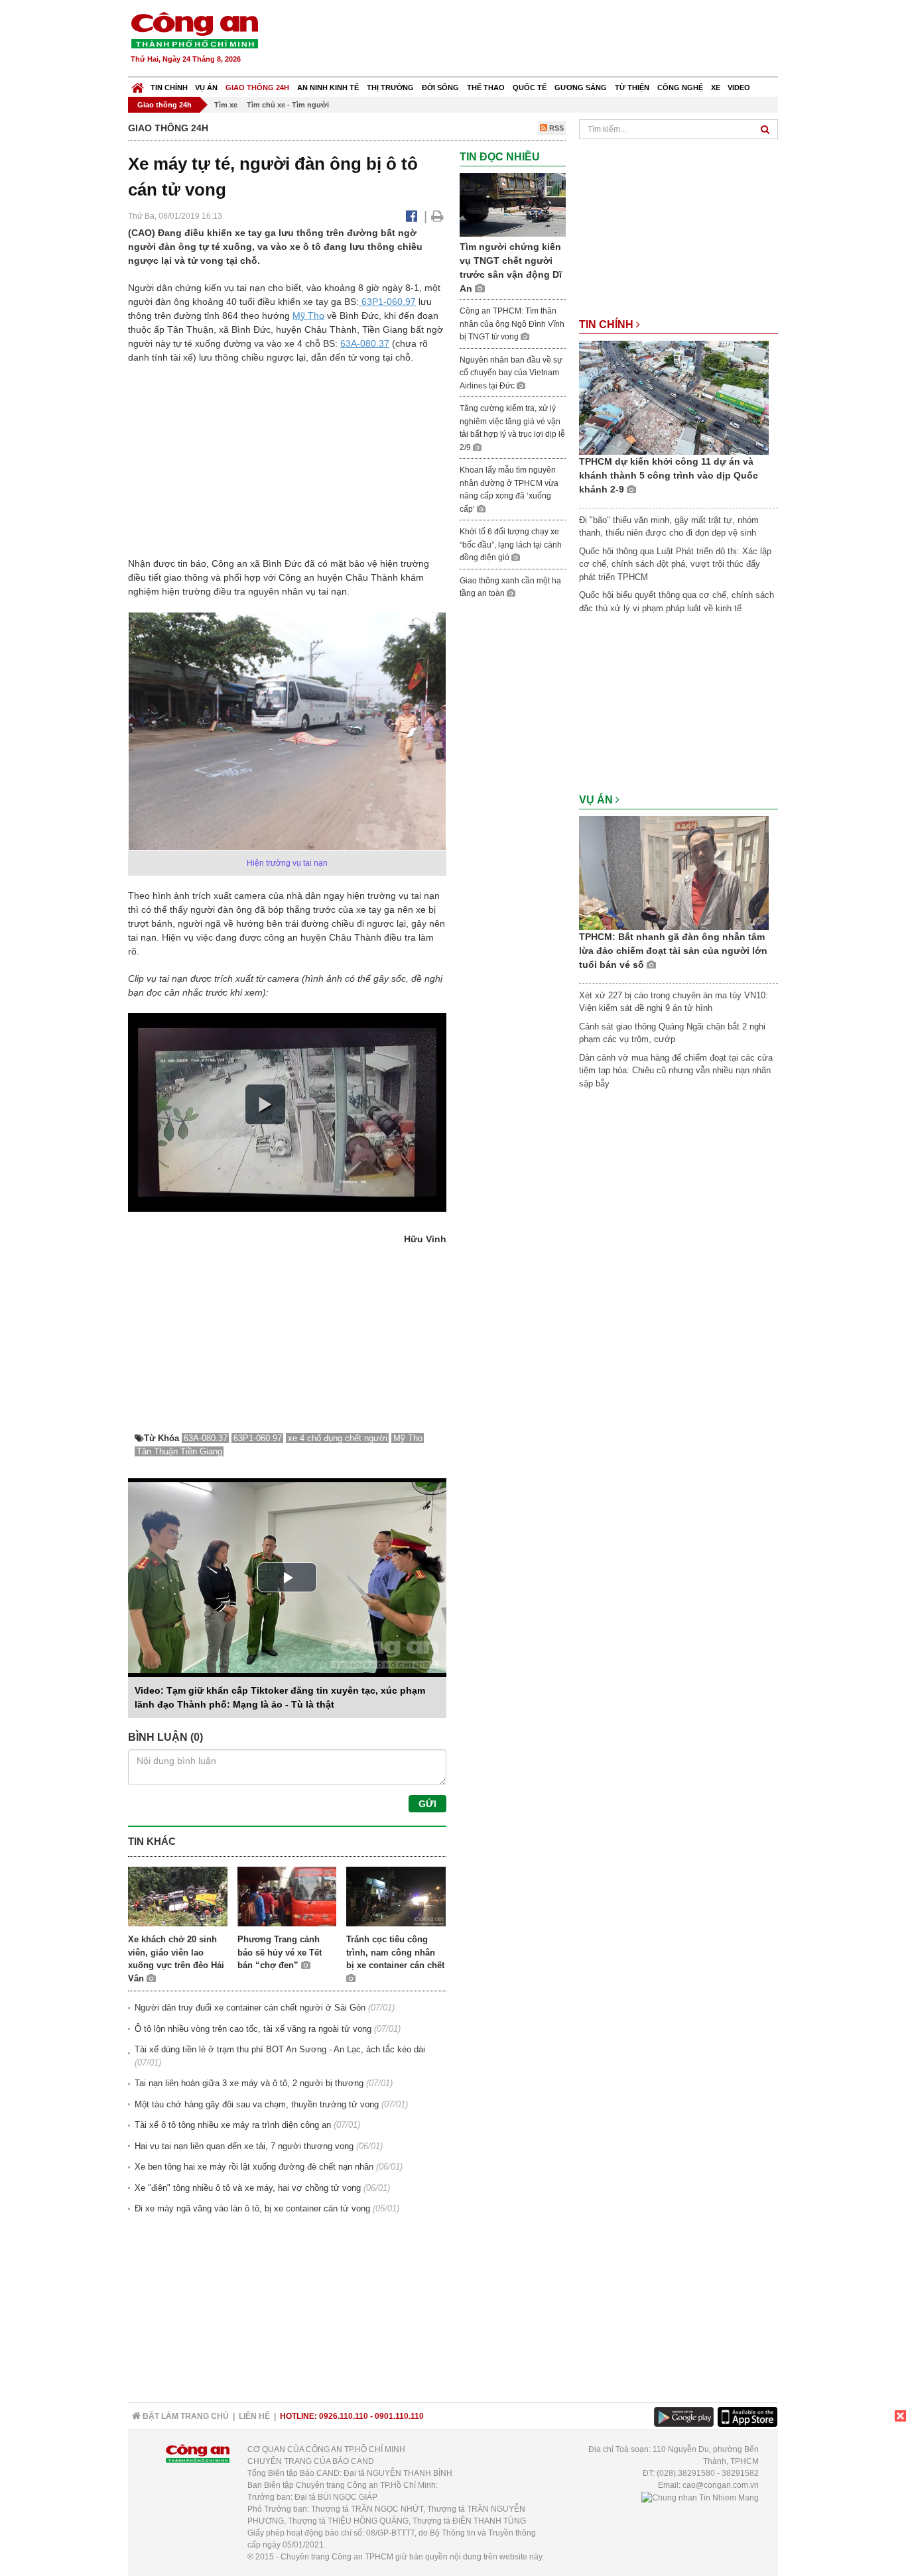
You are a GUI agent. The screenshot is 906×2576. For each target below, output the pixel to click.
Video (739, 88)
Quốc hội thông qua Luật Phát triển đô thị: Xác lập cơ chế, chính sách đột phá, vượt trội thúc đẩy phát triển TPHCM (675, 564)
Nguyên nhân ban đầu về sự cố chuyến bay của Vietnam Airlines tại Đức (511, 373)
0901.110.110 (399, 2416)
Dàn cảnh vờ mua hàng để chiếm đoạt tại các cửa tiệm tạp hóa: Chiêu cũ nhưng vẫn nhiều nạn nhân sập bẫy (676, 1071)
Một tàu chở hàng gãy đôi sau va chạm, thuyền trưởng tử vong (257, 2104)
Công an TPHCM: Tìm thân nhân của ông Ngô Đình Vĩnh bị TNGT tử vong (512, 324)
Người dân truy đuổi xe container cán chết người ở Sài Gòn (250, 2008)
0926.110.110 (344, 2416)
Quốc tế (530, 88)
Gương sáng (581, 88)
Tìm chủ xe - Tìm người (288, 105)
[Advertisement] (537, 40)
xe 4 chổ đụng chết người (338, 1438)
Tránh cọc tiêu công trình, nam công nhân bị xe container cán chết (395, 1952)
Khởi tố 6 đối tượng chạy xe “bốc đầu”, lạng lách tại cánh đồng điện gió (511, 545)
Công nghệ (680, 88)
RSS (555, 128)
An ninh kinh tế (328, 88)
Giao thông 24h (257, 88)
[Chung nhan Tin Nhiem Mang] (700, 2497)
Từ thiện (632, 88)
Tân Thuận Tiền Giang (179, 1451)
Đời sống (440, 88)
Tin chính (169, 88)
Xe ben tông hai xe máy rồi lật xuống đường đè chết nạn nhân (254, 2167)
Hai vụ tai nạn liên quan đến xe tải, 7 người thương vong (244, 2146)
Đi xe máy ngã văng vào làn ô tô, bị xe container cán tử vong (252, 2208)
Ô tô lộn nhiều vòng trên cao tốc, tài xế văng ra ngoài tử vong (253, 2029)
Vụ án (206, 88)
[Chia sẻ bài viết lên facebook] (412, 216)
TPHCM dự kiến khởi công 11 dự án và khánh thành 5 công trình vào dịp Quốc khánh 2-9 (669, 475)
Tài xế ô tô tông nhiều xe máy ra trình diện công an (233, 2125)
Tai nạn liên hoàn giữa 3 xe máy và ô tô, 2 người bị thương (249, 2083)
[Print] (437, 216)
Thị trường (390, 88)
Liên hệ (254, 2416)
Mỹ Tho (308, 316)
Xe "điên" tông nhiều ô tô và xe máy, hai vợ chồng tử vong (248, 2188)
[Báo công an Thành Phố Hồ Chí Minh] (194, 29)
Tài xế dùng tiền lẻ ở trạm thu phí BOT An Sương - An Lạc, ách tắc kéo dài (280, 2049)
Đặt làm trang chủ (185, 2416)
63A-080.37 (365, 343)
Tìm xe (226, 105)
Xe (716, 88)
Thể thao (486, 88)
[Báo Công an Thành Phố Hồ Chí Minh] (138, 85)
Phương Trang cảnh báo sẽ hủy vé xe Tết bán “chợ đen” (280, 1952)
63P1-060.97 (387, 302)
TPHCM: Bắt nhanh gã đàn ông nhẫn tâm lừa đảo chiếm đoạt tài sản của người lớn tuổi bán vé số (673, 951)
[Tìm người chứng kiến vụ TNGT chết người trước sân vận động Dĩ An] (513, 205)
